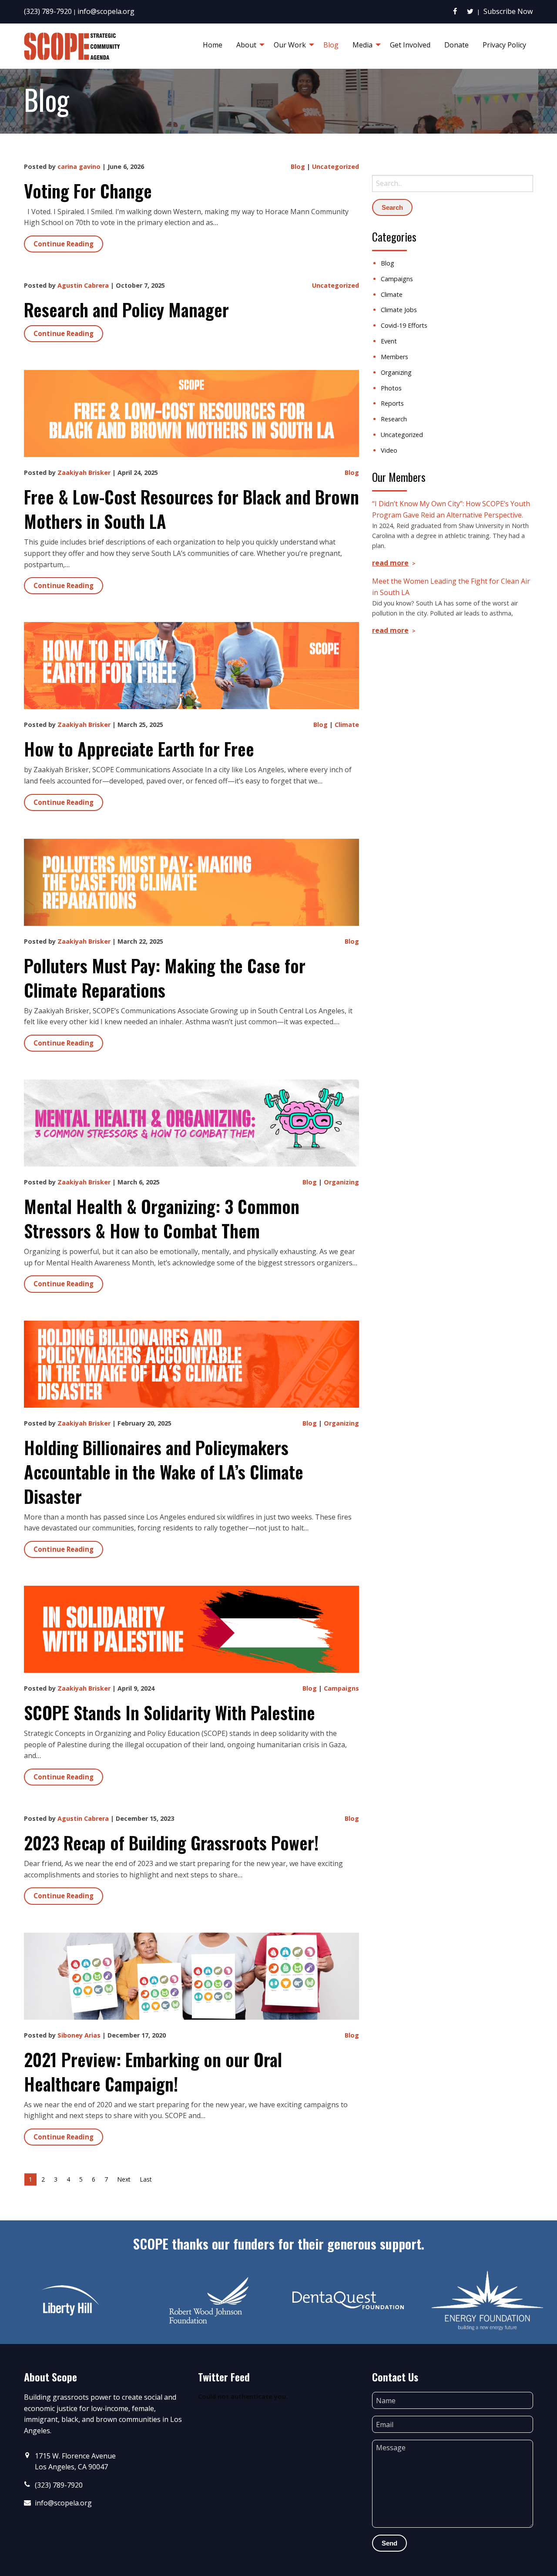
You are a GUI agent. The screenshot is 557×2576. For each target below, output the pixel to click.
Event (389, 341)
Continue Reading (64, 244)
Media (362, 45)
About (246, 45)
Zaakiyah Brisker (84, 472)
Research (394, 419)
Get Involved (410, 45)
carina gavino (79, 166)
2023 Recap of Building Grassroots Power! (171, 1843)
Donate (456, 45)
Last (146, 2179)
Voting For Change (88, 191)
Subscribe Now (508, 11)
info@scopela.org (106, 11)
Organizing (341, 1182)
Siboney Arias (79, 2035)
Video (389, 450)
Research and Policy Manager (126, 309)
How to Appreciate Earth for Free (139, 749)
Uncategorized (336, 166)
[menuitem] (213, 45)
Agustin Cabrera (83, 285)
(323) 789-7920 (48, 11)
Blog (331, 45)
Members (394, 357)
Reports (392, 403)
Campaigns (341, 1688)
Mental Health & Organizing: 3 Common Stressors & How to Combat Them (162, 1218)
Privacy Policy (504, 45)
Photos (391, 388)
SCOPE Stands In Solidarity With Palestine (169, 1712)
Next (124, 2179)
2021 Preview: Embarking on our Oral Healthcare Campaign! (153, 2072)
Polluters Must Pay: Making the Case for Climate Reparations (165, 978)
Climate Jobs (399, 310)
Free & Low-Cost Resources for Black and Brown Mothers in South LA (191, 509)
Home (213, 45)
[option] (70, 2300)
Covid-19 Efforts (404, 325)
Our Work (290, 45)
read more (390, 563)
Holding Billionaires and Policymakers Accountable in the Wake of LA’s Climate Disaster (164, 1472)
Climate (347, 725)
